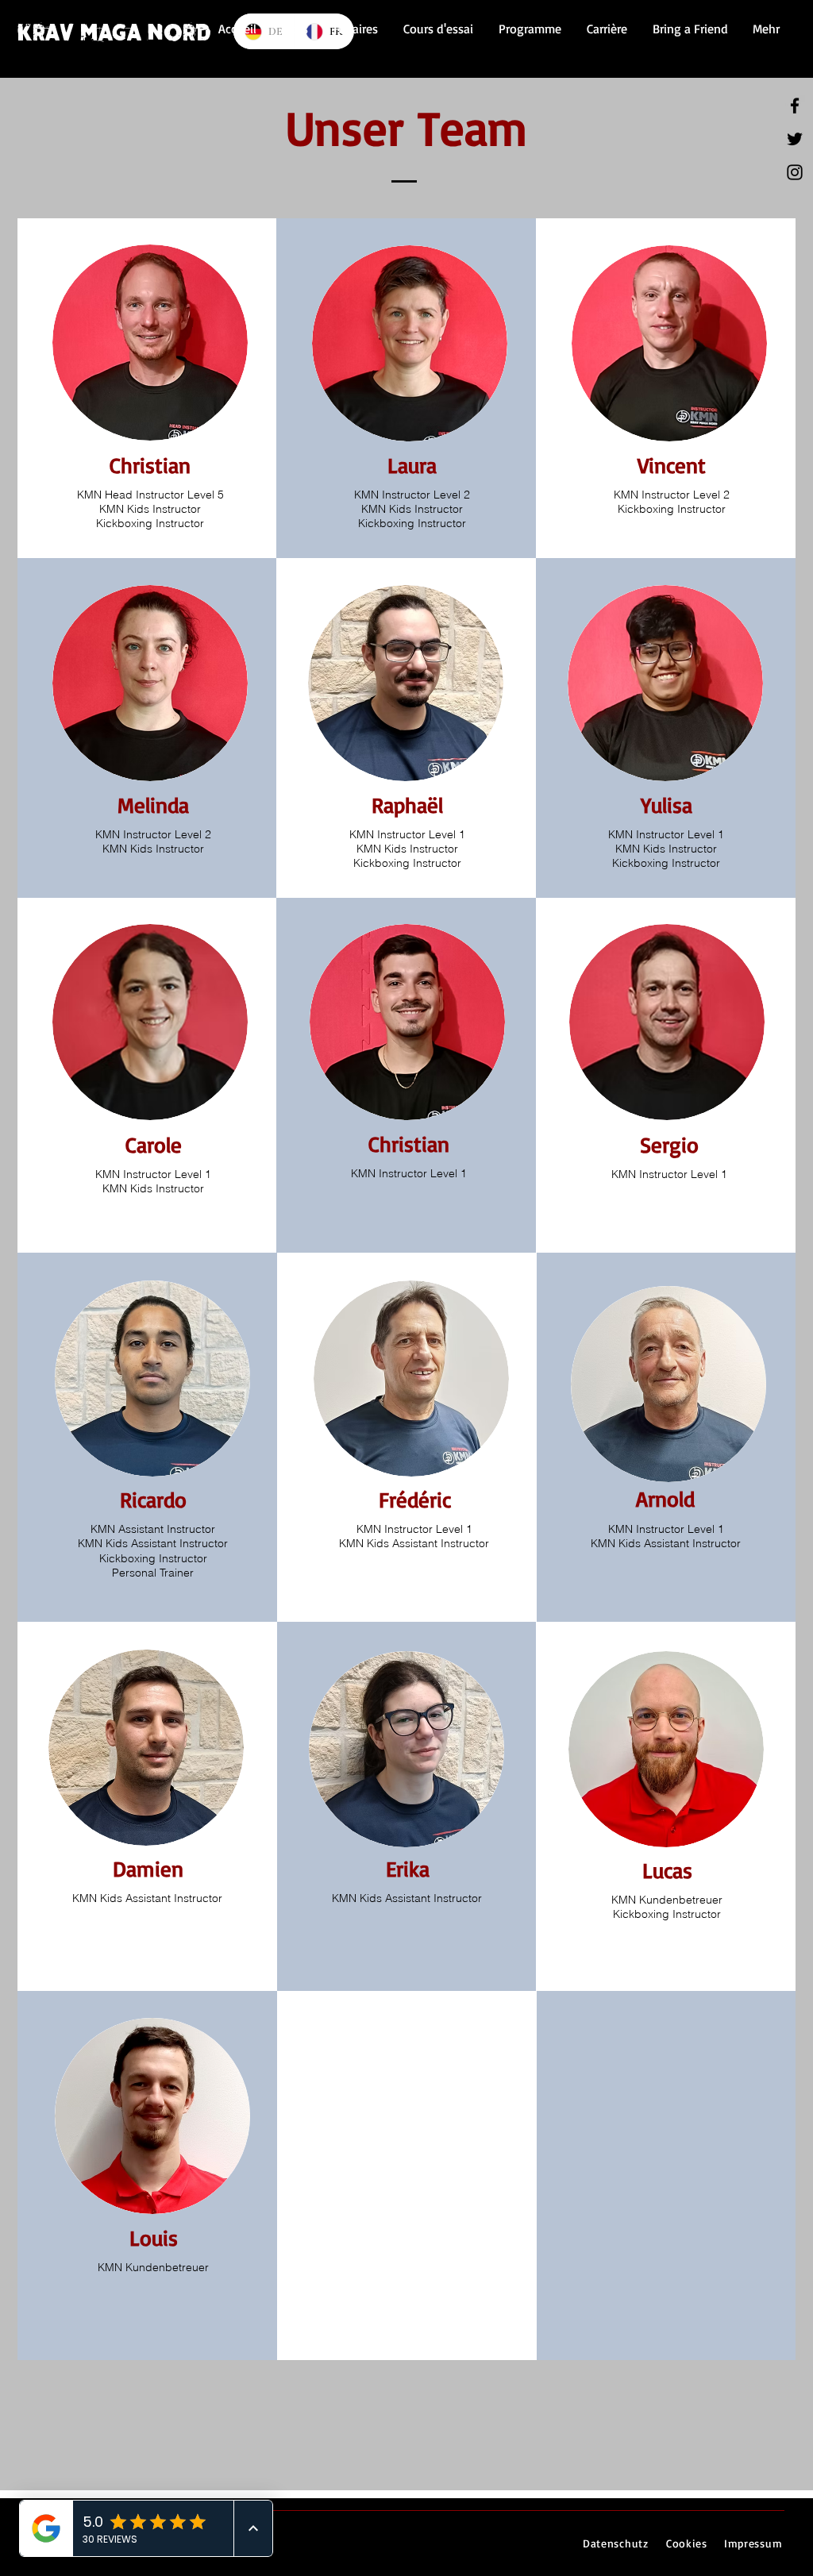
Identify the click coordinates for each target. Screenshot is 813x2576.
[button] (355, 29)
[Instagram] (795, 172)
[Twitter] (795, 139)
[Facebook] (795, 106)
